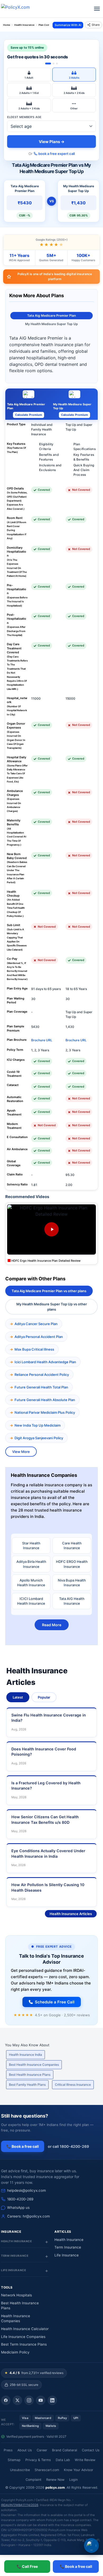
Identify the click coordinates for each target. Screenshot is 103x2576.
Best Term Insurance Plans (24, 2344)
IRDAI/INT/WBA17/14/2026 (20, 2505)
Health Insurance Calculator (25, 2329)
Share (96, 25)
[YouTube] (41, 2400)
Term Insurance (68, 2247)
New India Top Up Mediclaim (38, 1425)
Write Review (85, 2460)
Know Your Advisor (79, 2470)
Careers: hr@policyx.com (29, 2216)
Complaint (34, 2480)
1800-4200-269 (20, 2199)
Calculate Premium (29, 415)
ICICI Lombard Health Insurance (31, 1601)
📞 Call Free (27, 2566)
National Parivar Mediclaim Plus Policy (45, 1412)
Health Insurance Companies (16, 2319)
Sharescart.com (47, 2470)
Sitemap (14, 2460)
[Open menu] (97, 9)
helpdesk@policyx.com (27, 2190)
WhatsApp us (18, 2208)
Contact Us (91, 2450)
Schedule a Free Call (55, 2002)
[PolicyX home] (20, 9)
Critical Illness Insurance (73, 2085)
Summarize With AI (68, 25)
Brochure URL (42, 1040)
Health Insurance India (25, 2055)
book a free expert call (57, 154)
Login (73, 2480)
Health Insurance (69, 2240)
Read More (52, 1625)
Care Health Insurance (72, 1545)
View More (21, 1452)
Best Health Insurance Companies (34, 2065)
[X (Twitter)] (17, 2400)
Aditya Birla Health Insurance (31, 1564)
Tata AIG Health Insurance (72, 1601)
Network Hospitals (17, 2295)
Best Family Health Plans (27, 2085)
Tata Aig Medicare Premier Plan (51, 315)
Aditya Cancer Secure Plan (36, 1324)
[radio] (29, 75)
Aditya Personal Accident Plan (39, 1337)
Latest (18, 1697)
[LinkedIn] (52, 2400)
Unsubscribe (20, 2470)
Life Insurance (67, 2255)
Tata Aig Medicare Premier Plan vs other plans (49, 1291)
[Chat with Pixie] (91, 2545)
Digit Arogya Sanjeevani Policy (39, 1438)
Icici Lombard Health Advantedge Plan (45, 1362)
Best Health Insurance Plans (30, 2075)
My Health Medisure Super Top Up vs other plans (52, 1307)
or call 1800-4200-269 (68, 2146)
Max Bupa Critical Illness (34, 1349)
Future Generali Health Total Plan (41, 1387)
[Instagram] (29, 2400)
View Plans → (52, 142)
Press (8, 2450)
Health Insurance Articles (71, 1914)
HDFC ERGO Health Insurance (72, 1564)
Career (42, 2450)
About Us (25, 2450)
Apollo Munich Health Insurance (31, 1583)
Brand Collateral (65, 2450)
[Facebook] (6, 2400)
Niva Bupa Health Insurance (72, 1583)
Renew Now (55, 2480)
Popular (44, 1697)
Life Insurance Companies (23, 2337)
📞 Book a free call (76, 2566)
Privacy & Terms (38, 2460)
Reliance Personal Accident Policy (42, 1375)
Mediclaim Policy (15, 2352)
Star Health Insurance (31, 1545)
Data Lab (63, 2460)
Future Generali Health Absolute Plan (45, 1400)
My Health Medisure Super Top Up (51, 324)
